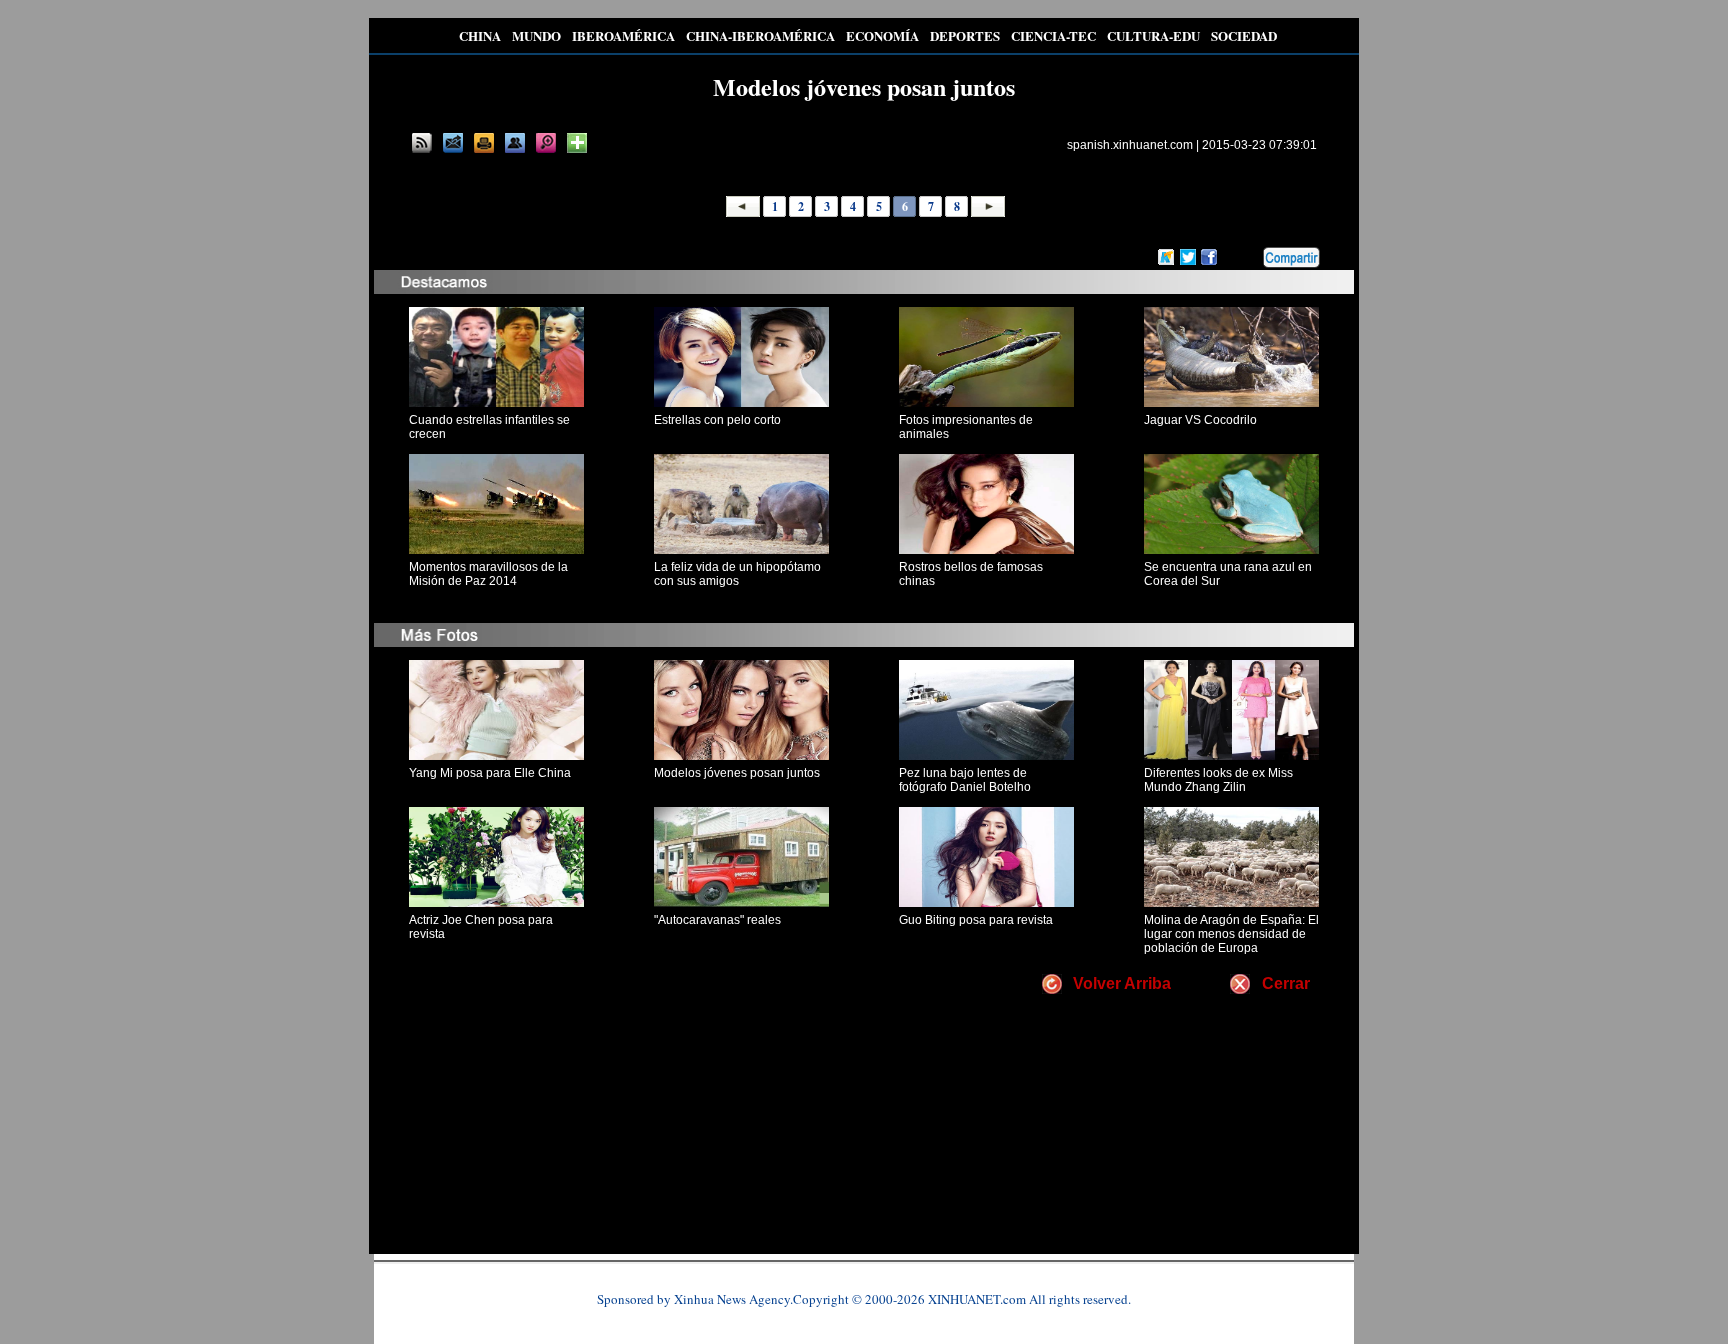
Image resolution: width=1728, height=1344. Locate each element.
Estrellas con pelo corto (717, 420)
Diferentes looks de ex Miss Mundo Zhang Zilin (1218, 780)
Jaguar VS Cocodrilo (1200, 420)
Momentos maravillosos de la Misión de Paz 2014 (488, 574)
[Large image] (546, 143)
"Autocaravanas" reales (717, 920)
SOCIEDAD (1244, 35)
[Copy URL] (515, 143)
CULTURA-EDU (1153, 35)
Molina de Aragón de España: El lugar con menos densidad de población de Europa (1231, 934)
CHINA (480, 35)
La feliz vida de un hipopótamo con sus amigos (737, 574)
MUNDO (536, 35)
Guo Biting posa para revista (976, 920)
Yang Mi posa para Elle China (490, 773)
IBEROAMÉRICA (623, 35)
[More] (577, 143)
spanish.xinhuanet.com (1130, 145)
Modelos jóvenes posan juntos (737, 773)
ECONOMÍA (882, 35)
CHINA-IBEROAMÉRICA (760, 35)
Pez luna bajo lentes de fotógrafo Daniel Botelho (965, 780)
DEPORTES (965, 35)
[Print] (484, 143)
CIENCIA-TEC (1053, 35)
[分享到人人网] (1249, 255)
